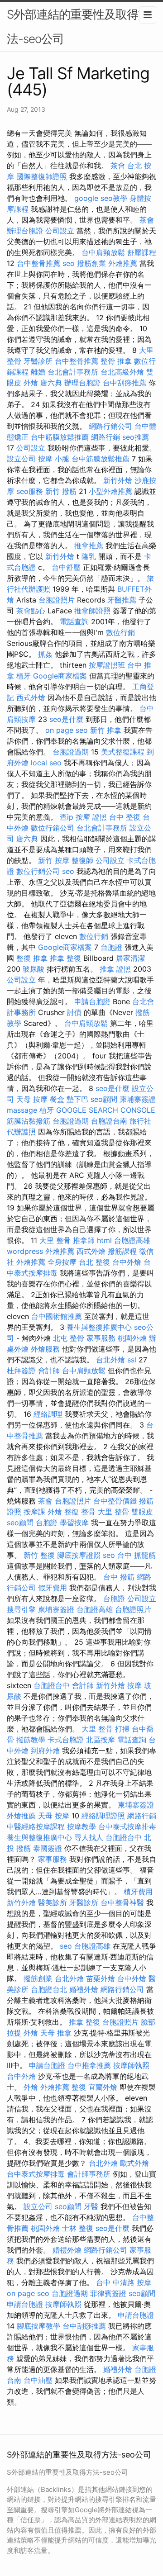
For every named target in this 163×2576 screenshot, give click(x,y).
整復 (79, 2087)
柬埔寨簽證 (138, 1099)
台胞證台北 (49, 1989)
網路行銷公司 (110, 426)
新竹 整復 (39, 1555)
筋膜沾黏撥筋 (29, 1121)
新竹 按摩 (54, 860)
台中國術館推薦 (57, 1316)
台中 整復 (125, 817)
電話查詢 (74, 621)
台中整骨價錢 (115, 1501)
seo (69, 263)
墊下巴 (77, 1099)
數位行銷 (120, 632)
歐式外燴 (134, 2163)
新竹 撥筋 (61, 491)
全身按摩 (62, 1262)
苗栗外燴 (101, 1978)
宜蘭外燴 (103, 2087)
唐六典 (51, 383)
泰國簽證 (48, 1848)
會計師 (49, 1371)
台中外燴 (127, 1262)
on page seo (67, 730)
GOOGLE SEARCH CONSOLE (106, 1110)
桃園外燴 (132, 1338)
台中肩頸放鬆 (103, 252)
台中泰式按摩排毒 (127, 1826)
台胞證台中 (52, 1685)
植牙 (24, 676)
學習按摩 (74, 1523)
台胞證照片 (57, 600)
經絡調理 (48, 1414)
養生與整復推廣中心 (99, 1327)
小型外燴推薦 (110, 491)
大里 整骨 (55, 1240)
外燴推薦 (123, 263)
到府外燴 (45, 1751)
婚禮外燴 (84, 1989)
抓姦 (45, 654)
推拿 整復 (65, 958)
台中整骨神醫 (122, 1902)
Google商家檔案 (60, 676)
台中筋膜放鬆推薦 (60, 437)
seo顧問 (104, 1099)
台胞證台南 (109, 1121)
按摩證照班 (107, 665)
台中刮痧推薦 (125, 383)
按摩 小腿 (54, 459)
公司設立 (60, 231)
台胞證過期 (71, 752)
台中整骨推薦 (38, 263)
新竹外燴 (118, 480)
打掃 (122, 1729)
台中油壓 (38, 2380)
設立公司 (21, 459)
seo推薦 (136, 437)
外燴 (31, 383)
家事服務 (101, 1338)
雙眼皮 (142, 1512)
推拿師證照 (92, 611)
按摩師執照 (131, 2065)
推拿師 (84, 1240)
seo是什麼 (66, 719)
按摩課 (34, 1512)
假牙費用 (53, 1588)
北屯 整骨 (69, 1338)
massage (22, 1110)
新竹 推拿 (106, 730)
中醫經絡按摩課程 (36, 1826)
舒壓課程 (142, 252)
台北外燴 (110, 1360)
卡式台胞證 (66, 1740)
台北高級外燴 (122, 372)
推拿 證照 (115, 969)
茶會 (118, 166)
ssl (132, 1360)
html (104, 1240)
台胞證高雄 (132, 1240)
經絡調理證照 (103, 1816)
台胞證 (111, 947)
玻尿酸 (34, 969)
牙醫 (91, 2206)
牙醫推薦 (122, 600)
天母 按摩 (32, 1099)
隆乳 (89, 556)
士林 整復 (78, 2228)
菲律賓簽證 (108, 2293)
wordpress (25, 1251)
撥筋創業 (91, 263)
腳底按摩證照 (79, 1555)
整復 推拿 (32, 958)
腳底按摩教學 (38, 2326)
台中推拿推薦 (89, 2065)
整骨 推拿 (116, 361)
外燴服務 (45, 1349)
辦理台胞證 (25, 231)
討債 (74, 1012)
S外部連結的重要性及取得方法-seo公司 (78, 26)
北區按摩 (101, 1740)
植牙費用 (138, 1892)
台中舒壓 (66, 567)
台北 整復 (94, 1262)
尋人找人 (89, 1837)
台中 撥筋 (119, 1577)
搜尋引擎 (21, 1609)
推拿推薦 (89, 546)
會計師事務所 (89, 2174)
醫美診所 (53, 1902)
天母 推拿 (56, 2033)
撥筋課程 (122, 1251)
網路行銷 (105, 437)
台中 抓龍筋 (137, 1555)
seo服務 (30, 491)
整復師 (82, 860)
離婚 (38, 372)
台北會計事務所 (73, 372)
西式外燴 (31, 697)
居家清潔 (130, 958)
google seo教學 (101, 198)
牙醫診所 (38, 361)
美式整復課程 (123, 752)
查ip (67, 817)
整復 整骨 (80, 1512)
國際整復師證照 (42, 176)
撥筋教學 (31, 1740)
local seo (46, 763)
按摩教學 (81, 1826)
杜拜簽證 (21, 1371)
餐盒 (57, 1099)
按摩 (134, 1685)
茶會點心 (31, 611)
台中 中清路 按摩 (124, 2282)
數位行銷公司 (53, 828)
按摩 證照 (91, 817)
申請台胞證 (92, 1001)
